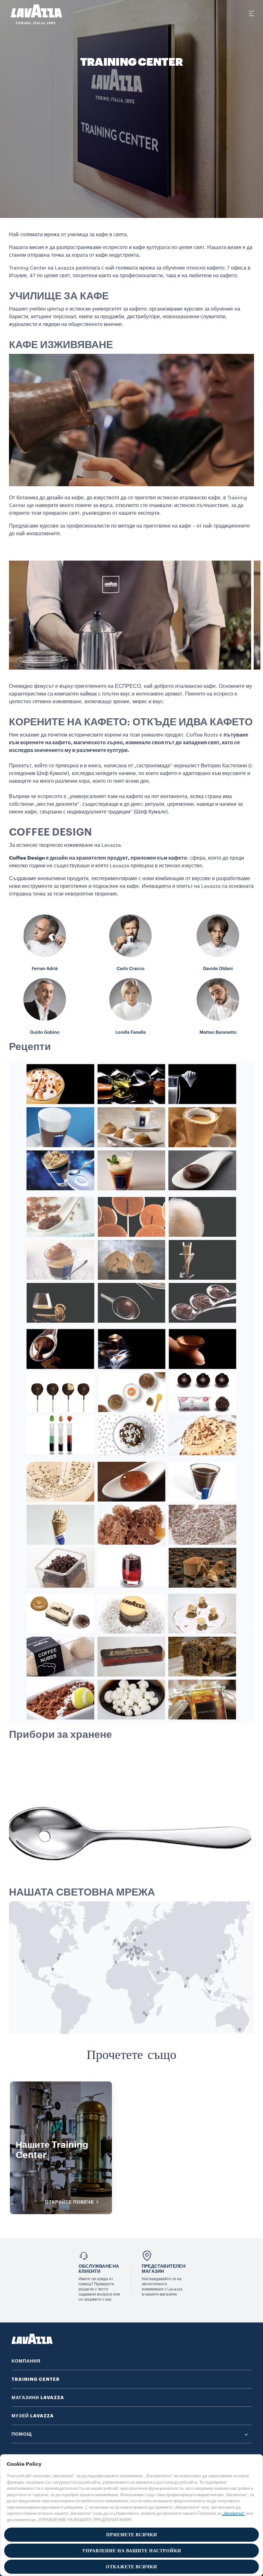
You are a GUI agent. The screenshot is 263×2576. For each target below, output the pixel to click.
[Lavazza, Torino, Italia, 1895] (32, 14)
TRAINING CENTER (36, 2379)
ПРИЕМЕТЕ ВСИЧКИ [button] (132, 2535)
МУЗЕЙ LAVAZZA (33, 2416)
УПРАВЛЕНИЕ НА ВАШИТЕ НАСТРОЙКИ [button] (132, 2551)
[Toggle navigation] (251, 13)
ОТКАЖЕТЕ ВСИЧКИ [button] (131, 2567)
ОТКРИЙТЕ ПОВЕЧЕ (69, 2202)
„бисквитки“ (233, 2513)
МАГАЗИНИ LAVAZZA (38, 2397)
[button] (131, 2434)
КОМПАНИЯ (26, 2361)
